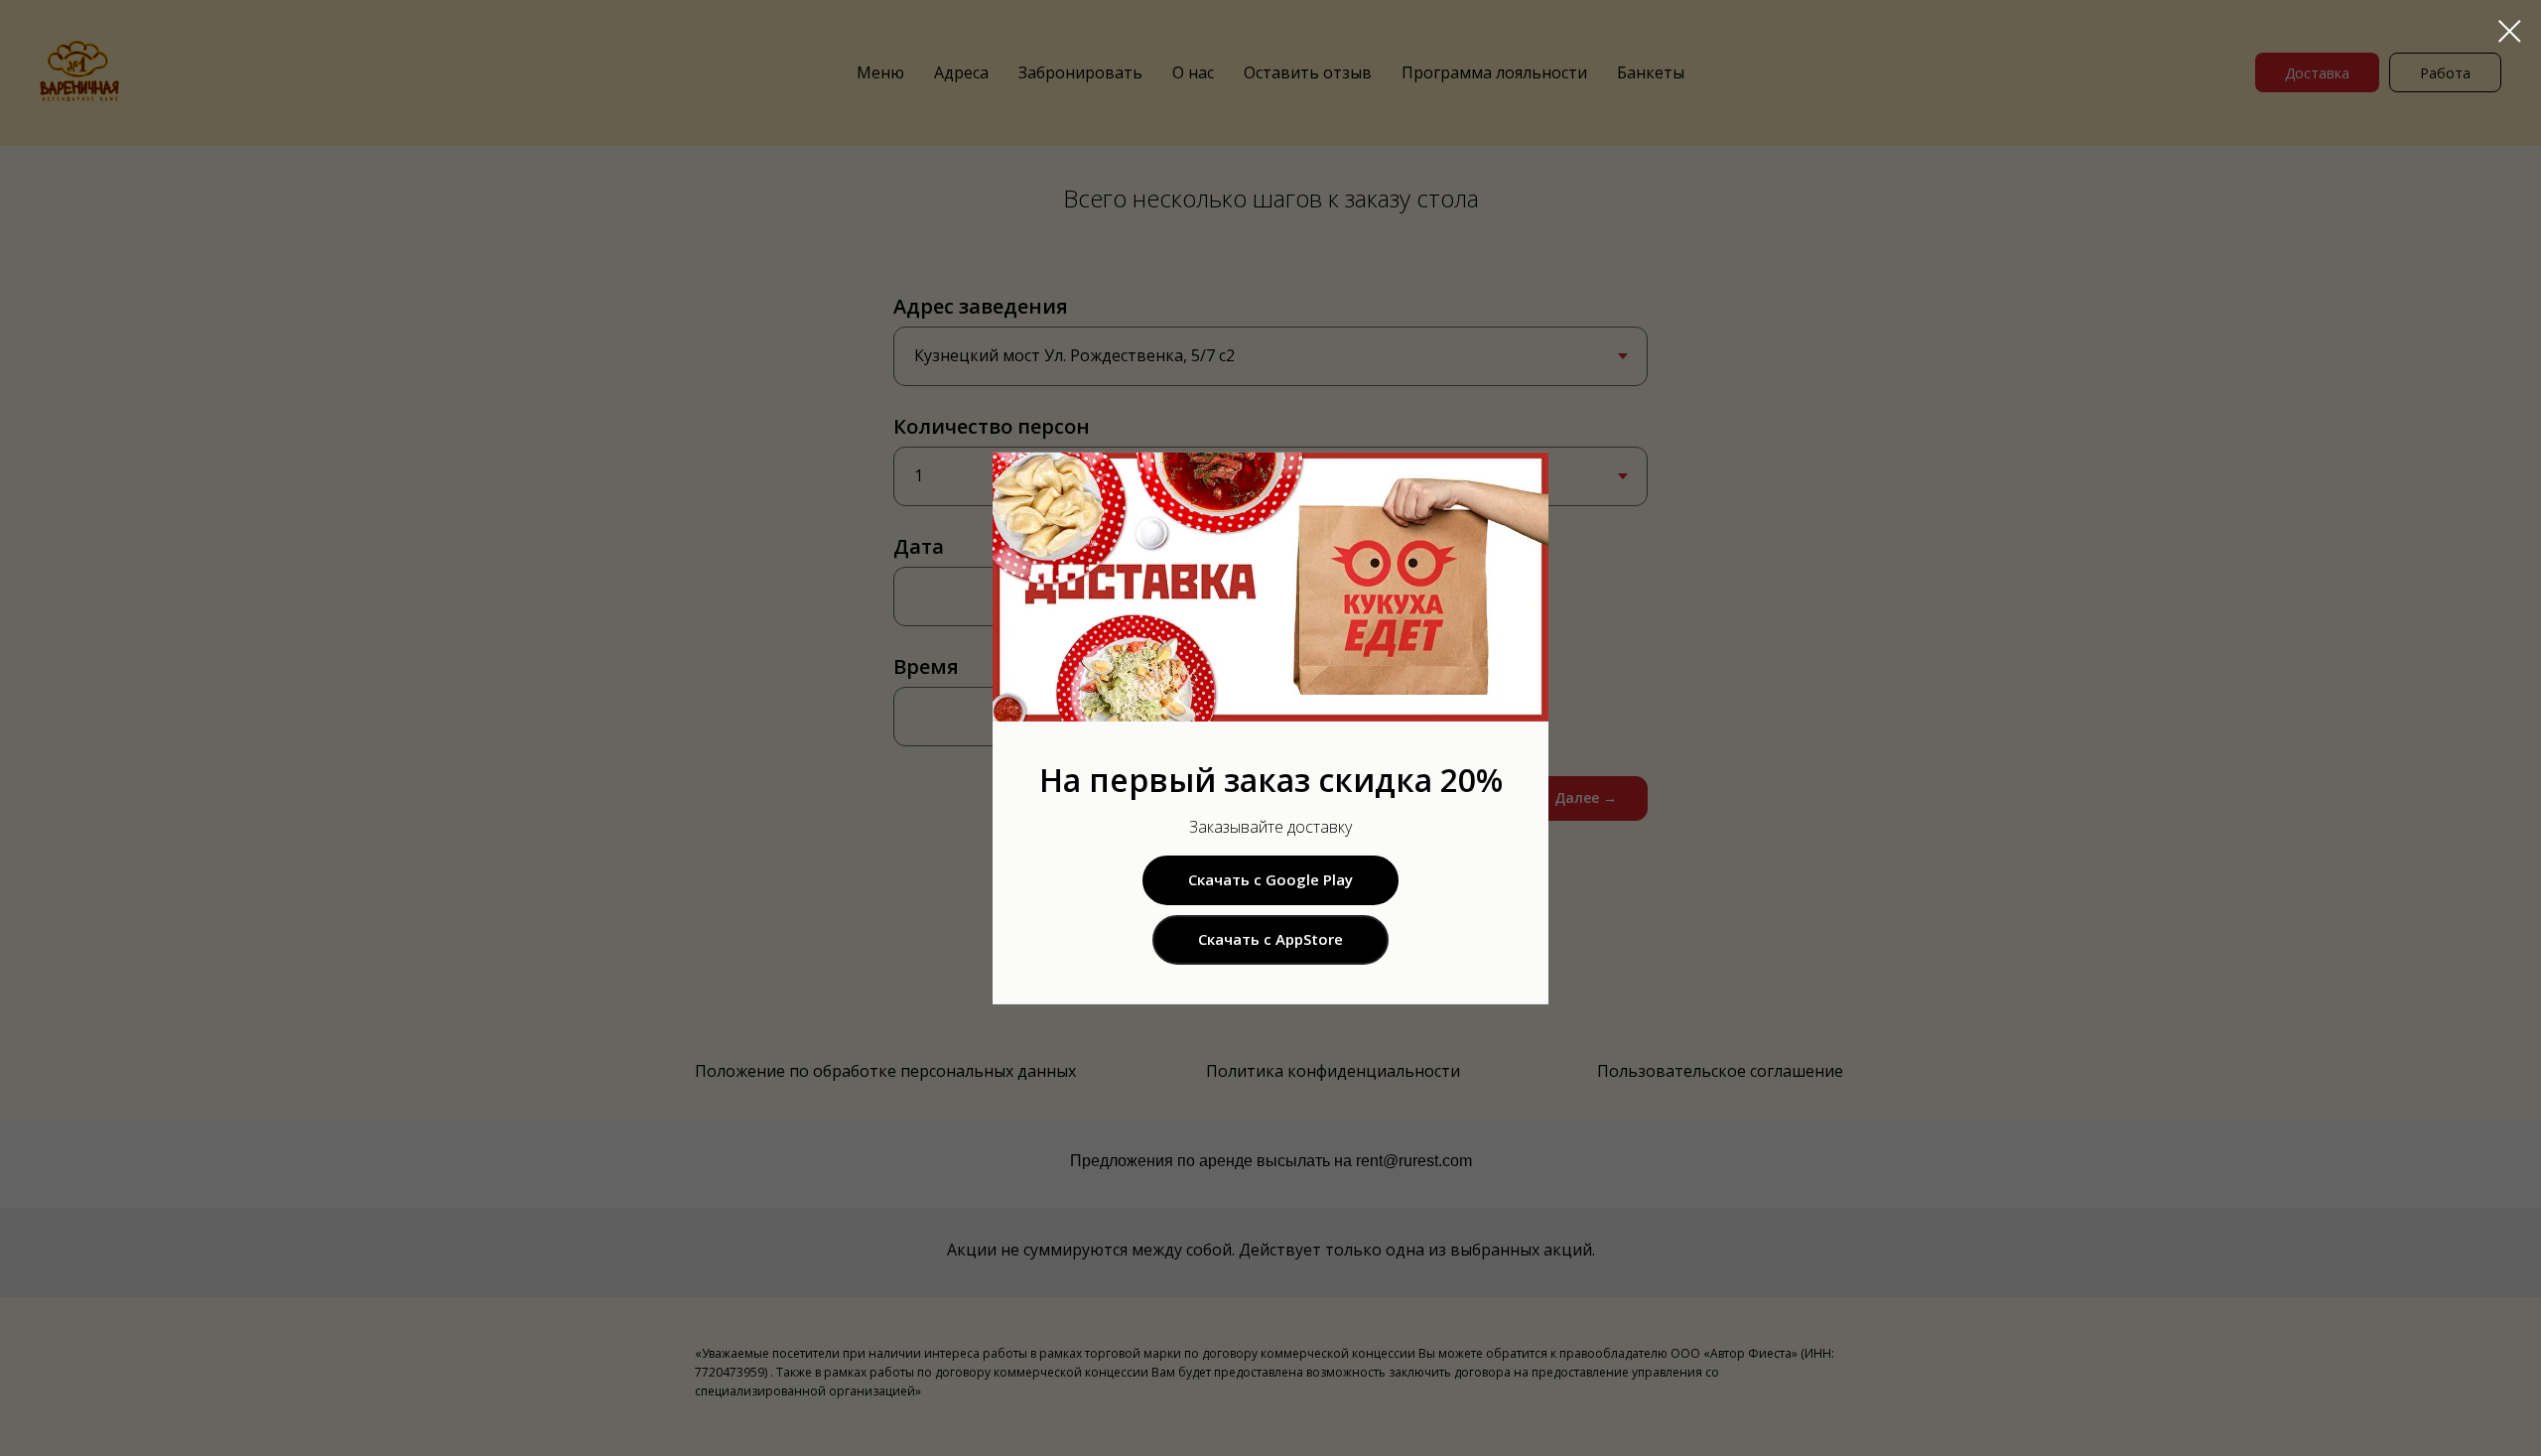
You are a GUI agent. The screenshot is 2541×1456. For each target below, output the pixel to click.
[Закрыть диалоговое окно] (2510, 31)
